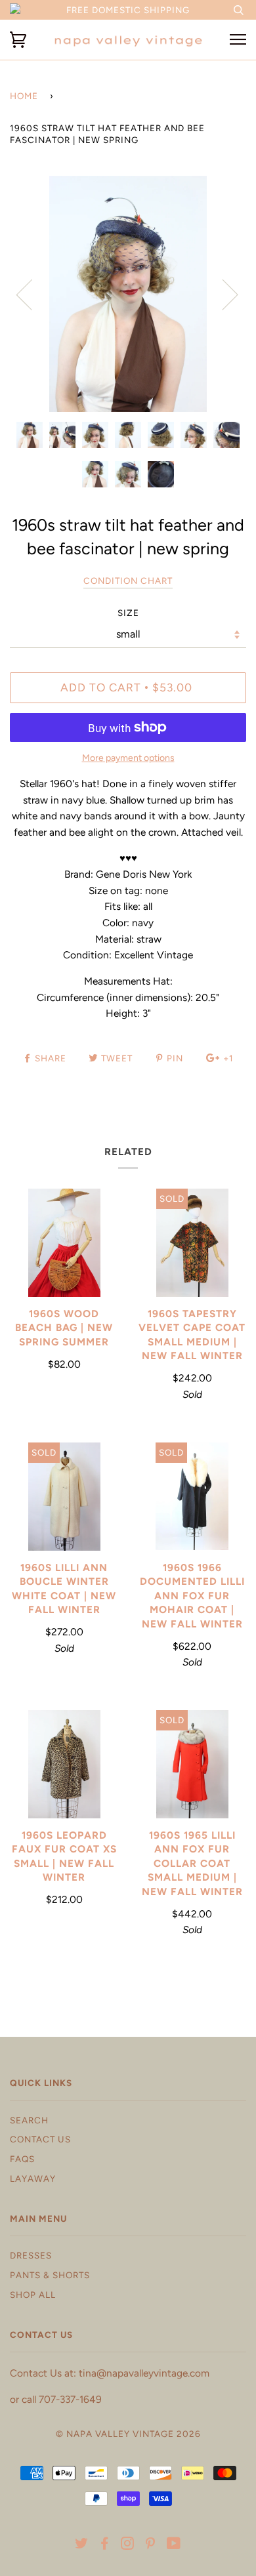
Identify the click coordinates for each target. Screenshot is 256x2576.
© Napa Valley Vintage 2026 (128, 2434)
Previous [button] (32, 294)
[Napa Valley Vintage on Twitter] (82, 2545)
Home (24, 96)
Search (29, 2120)
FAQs (22, 2159)
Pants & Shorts (50, 2275)
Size (128, 613)
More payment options (128, 758)
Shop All (33, 2295)
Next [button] (222, 294)
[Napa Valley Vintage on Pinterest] (151, 2545)
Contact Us (40, 2139)
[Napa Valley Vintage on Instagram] (128, 2545)
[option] (128, 294)
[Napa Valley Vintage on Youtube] (174, 2545)
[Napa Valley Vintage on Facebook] (105, 2545)
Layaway (33, 2178)
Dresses (31, 2255)
